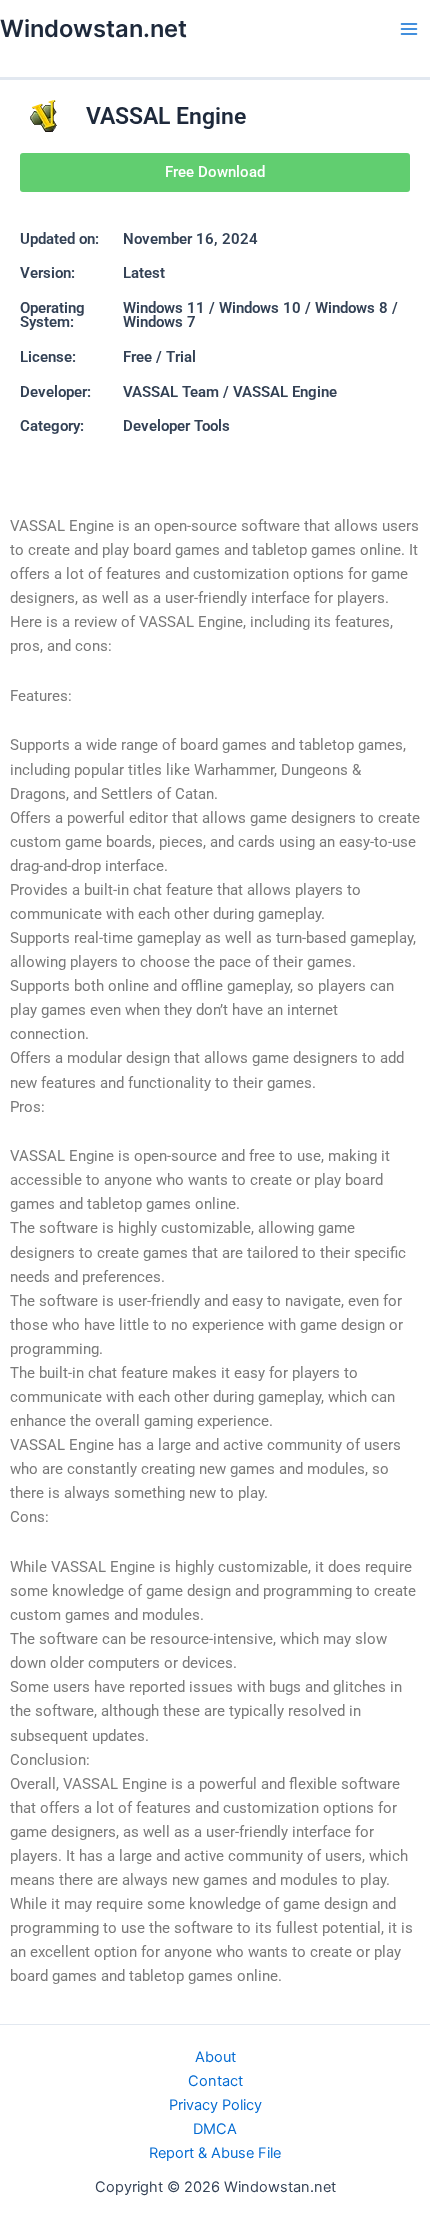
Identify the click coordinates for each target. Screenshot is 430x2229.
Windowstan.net (93, 28)
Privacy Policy (215, 2105)
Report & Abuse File (215, 2153)
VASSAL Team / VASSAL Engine (230, 392)
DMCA (215, 2129)
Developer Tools (176, 426)
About (215, 2057)
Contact (215, 2081)
